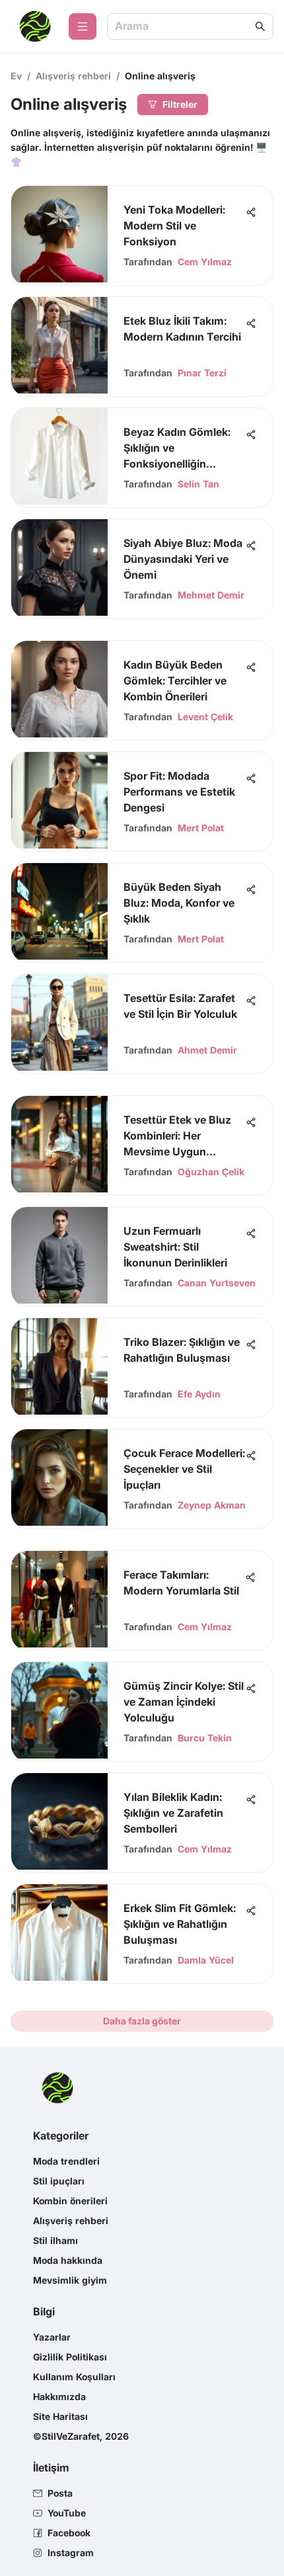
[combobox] (184, 27)
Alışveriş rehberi (73, 76)
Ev (16, 76)
